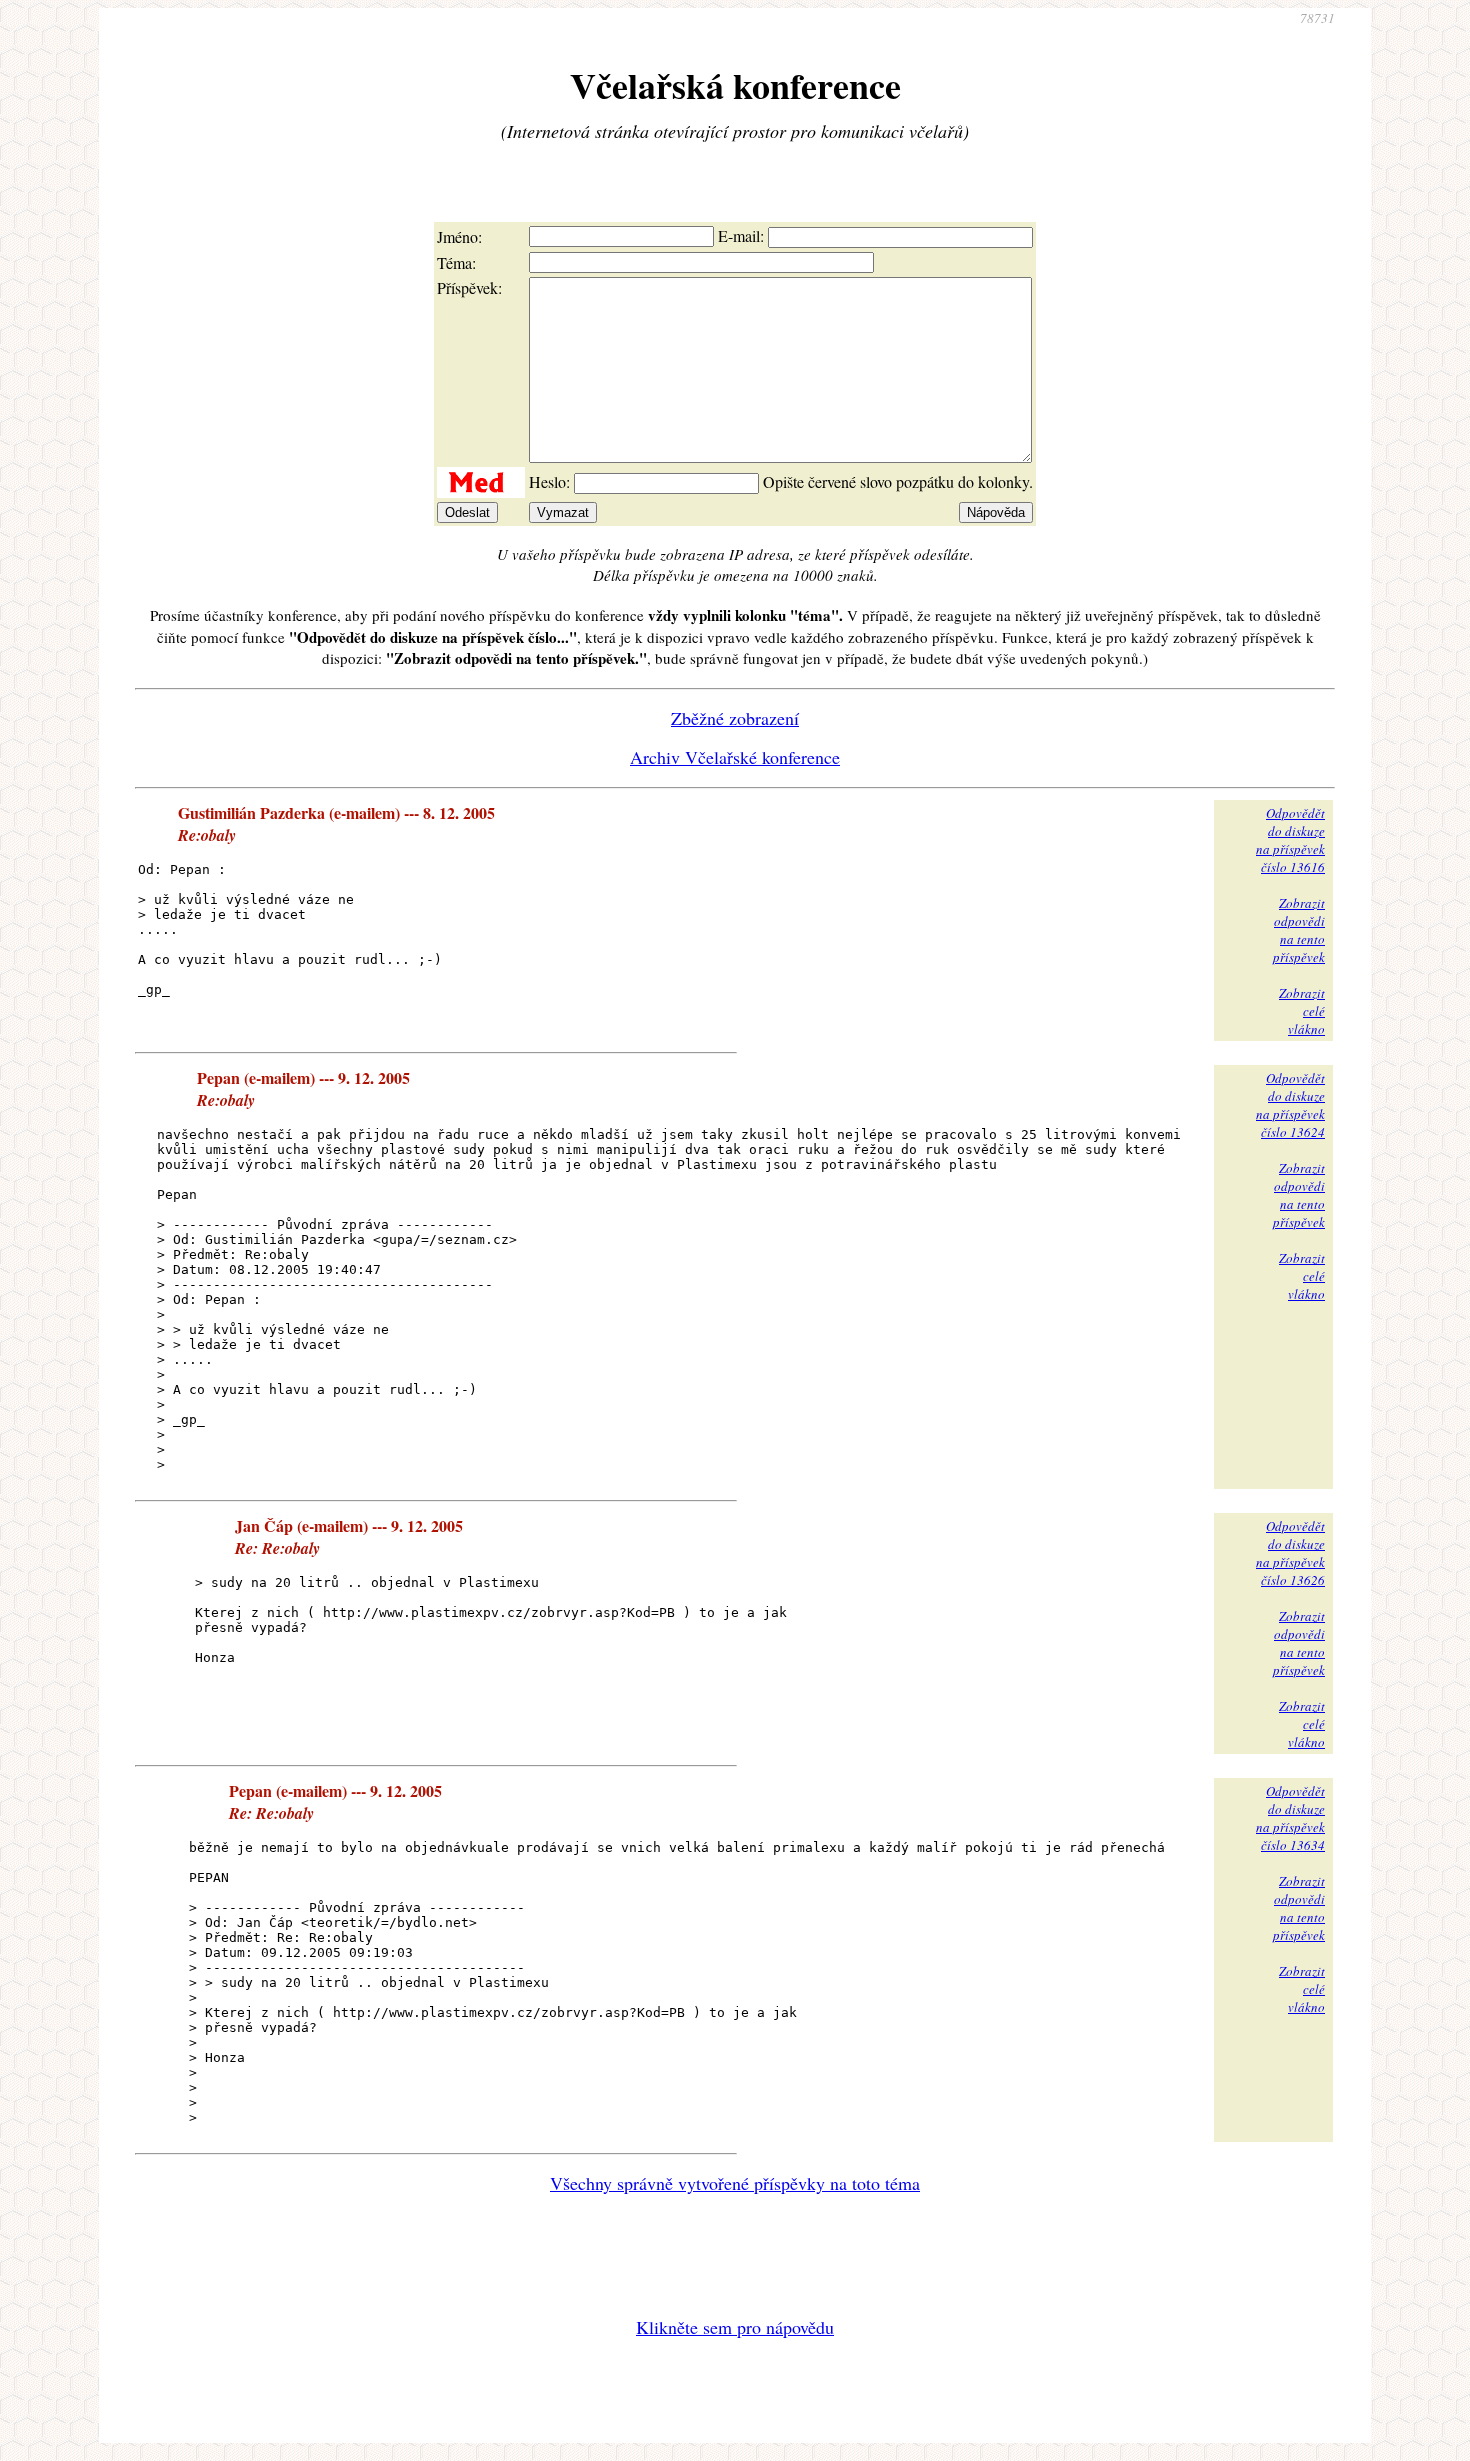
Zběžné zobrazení (735, 718)
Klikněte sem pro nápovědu (735, 2327)
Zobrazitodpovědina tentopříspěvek (1299, 930)
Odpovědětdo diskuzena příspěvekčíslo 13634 (1290, 1818)
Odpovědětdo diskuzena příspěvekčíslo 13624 (1290, 1105)
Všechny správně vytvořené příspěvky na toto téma (735, 2183)
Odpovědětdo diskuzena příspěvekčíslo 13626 (1290, 1553)
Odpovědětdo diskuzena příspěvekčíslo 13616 (1290, 840)
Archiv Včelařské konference (735, 757)
